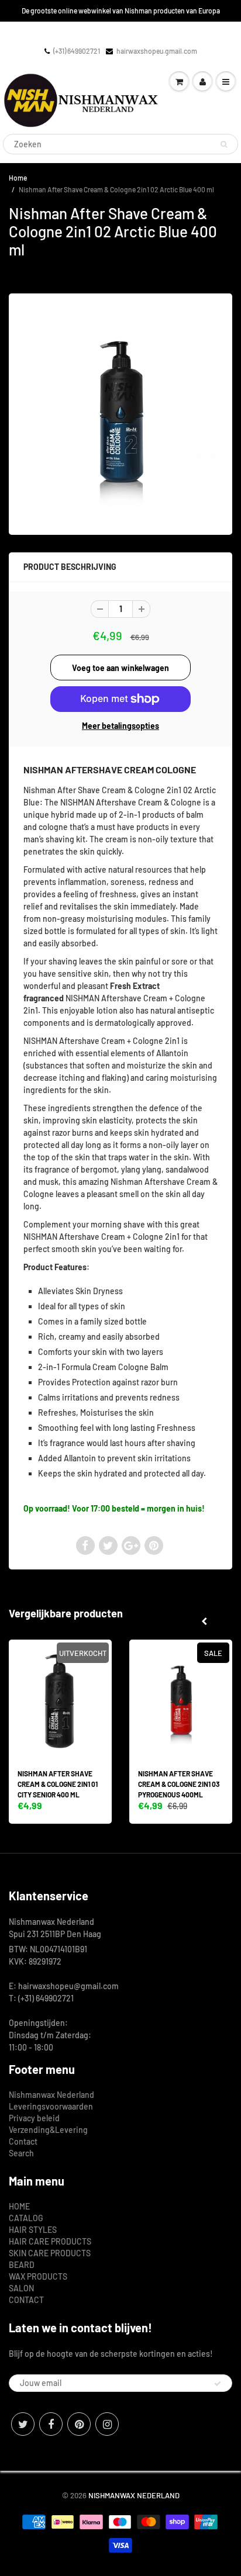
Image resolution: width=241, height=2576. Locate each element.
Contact (23, 2141)
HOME (19, 2206)
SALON (21, 2288)
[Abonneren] (218, 2384)
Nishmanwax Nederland (51, 2095)
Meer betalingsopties (120, 726)
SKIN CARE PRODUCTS (50, 2253)
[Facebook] (51, 2424)
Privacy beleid (34, 2118)
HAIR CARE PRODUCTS (50, 2241)
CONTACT (26, 2300)
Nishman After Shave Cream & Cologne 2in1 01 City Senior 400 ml (58, 1784)
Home (18, 178)
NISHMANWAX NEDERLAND (134, 2495)
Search (21, 2153)
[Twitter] (23, 2424)
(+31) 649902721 (77, 51)
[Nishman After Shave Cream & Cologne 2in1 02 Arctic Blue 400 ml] (120, 413)
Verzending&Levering (48, 2130)
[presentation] (204, 1621)
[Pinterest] (79, 2424)
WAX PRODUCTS (38, 2276)
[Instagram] (107, 2424)
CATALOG (26, 2218)
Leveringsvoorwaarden (51, 2106)
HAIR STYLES (33, 2230)
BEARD (22, 2265)
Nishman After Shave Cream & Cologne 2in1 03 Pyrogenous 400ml (179, 1784)
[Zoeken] (224, 144)
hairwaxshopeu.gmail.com (157, 51)
